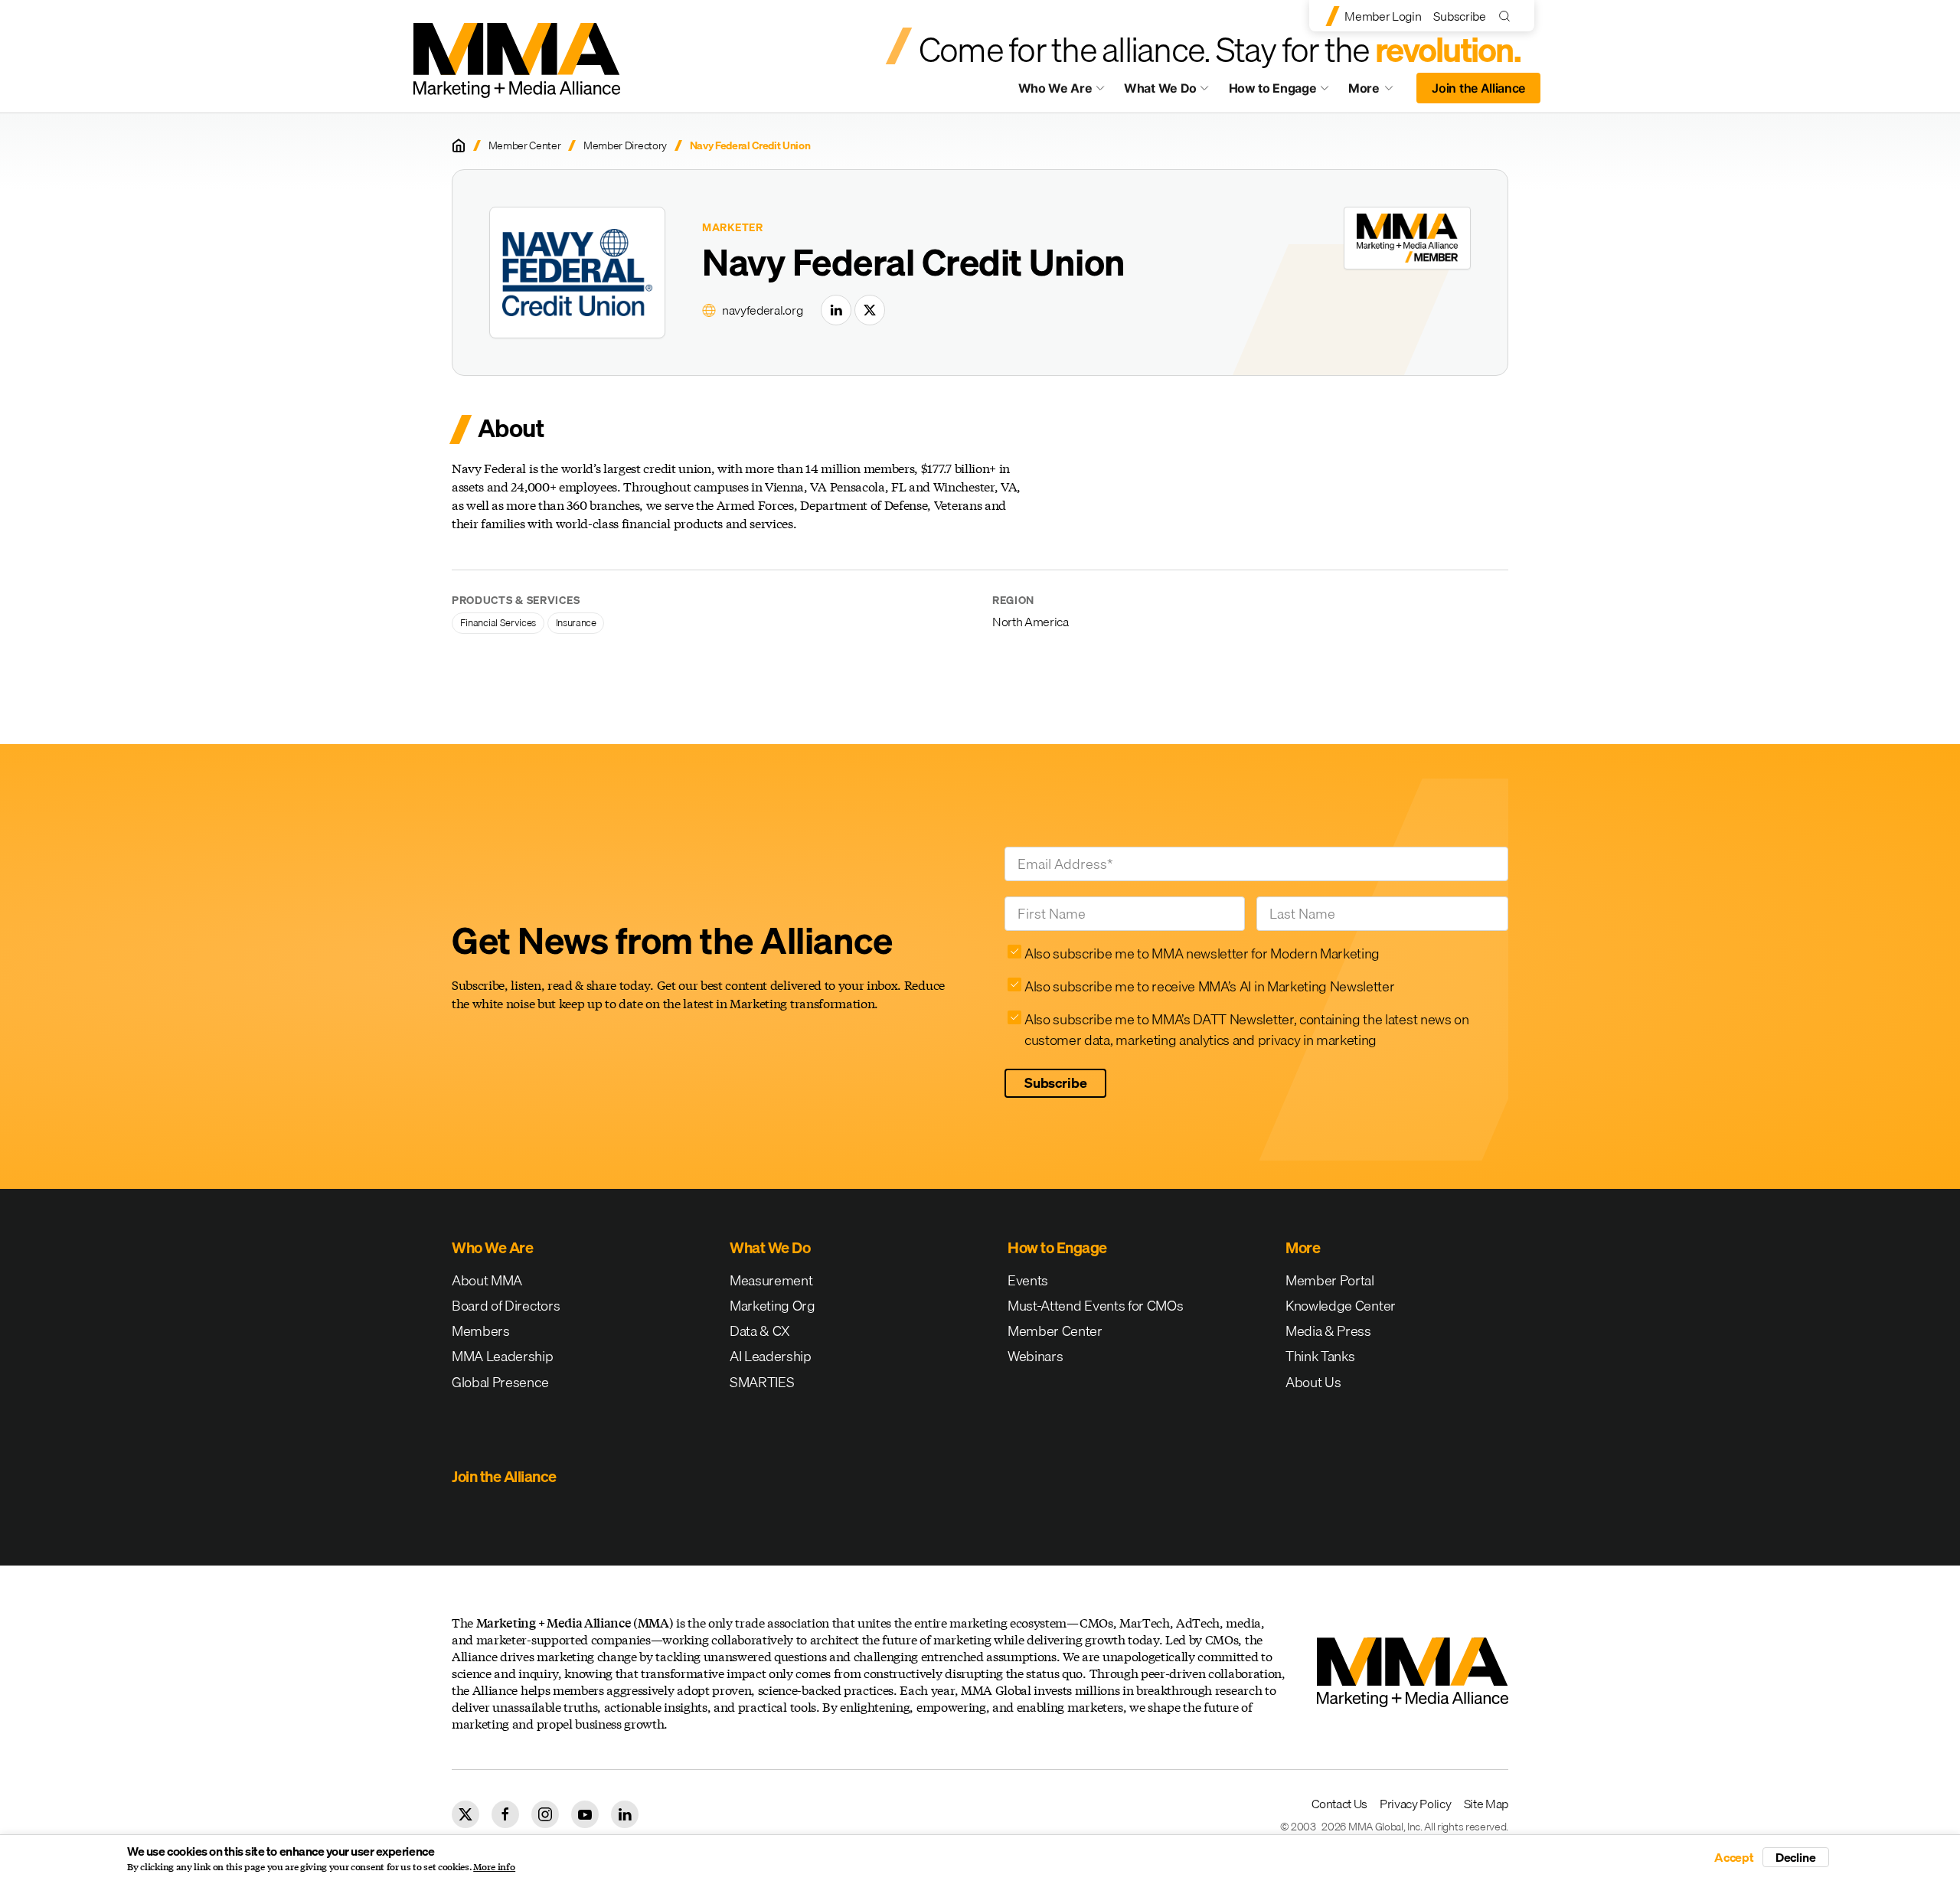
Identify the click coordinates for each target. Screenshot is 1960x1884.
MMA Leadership (503, 1356)
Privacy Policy (1416, 1804)
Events (1028, 1280)
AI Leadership (771, 1356)
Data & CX (760, 1331)
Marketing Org (773, 1306)
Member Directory (625, 146)
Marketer (733, 228)
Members (481, 1331)
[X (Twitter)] (870, 310)
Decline (1796, 1857)
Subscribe (1459, 16)
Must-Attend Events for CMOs (1095, 1306)
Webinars (1035, 1356)
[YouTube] (585, 1814)
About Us (1313, 1382)
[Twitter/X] (465, 1814)
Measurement (771, 1280)
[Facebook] (505, 1814)
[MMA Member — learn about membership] (1407, 238)
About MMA (487, 1280)
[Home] (459, 145)
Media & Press (1328, 1331)
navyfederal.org (762, 310)
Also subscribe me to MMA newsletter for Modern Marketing (1202, 953)
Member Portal (1330, 1280)
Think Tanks (1320, 1356)
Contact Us (1339, 1804)
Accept (1734, 1857)
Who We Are (1055, 88)
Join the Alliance (1478, 88)
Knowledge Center (1341, 1306)
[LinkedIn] (836, 310)
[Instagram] (545, 1814)
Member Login (1383, 16)
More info (494, 1867)
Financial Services (498, 622)
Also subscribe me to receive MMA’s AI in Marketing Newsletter (1209, 986)
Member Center (525, 146)
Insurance (576, 622)
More (1378, 92)
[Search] (1508, 16)
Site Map (1486, 1804)
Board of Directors (506, 1306)
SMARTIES (762, 1382)
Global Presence (500, 1382)
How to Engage (1273, 88)
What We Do (1160, 88)
